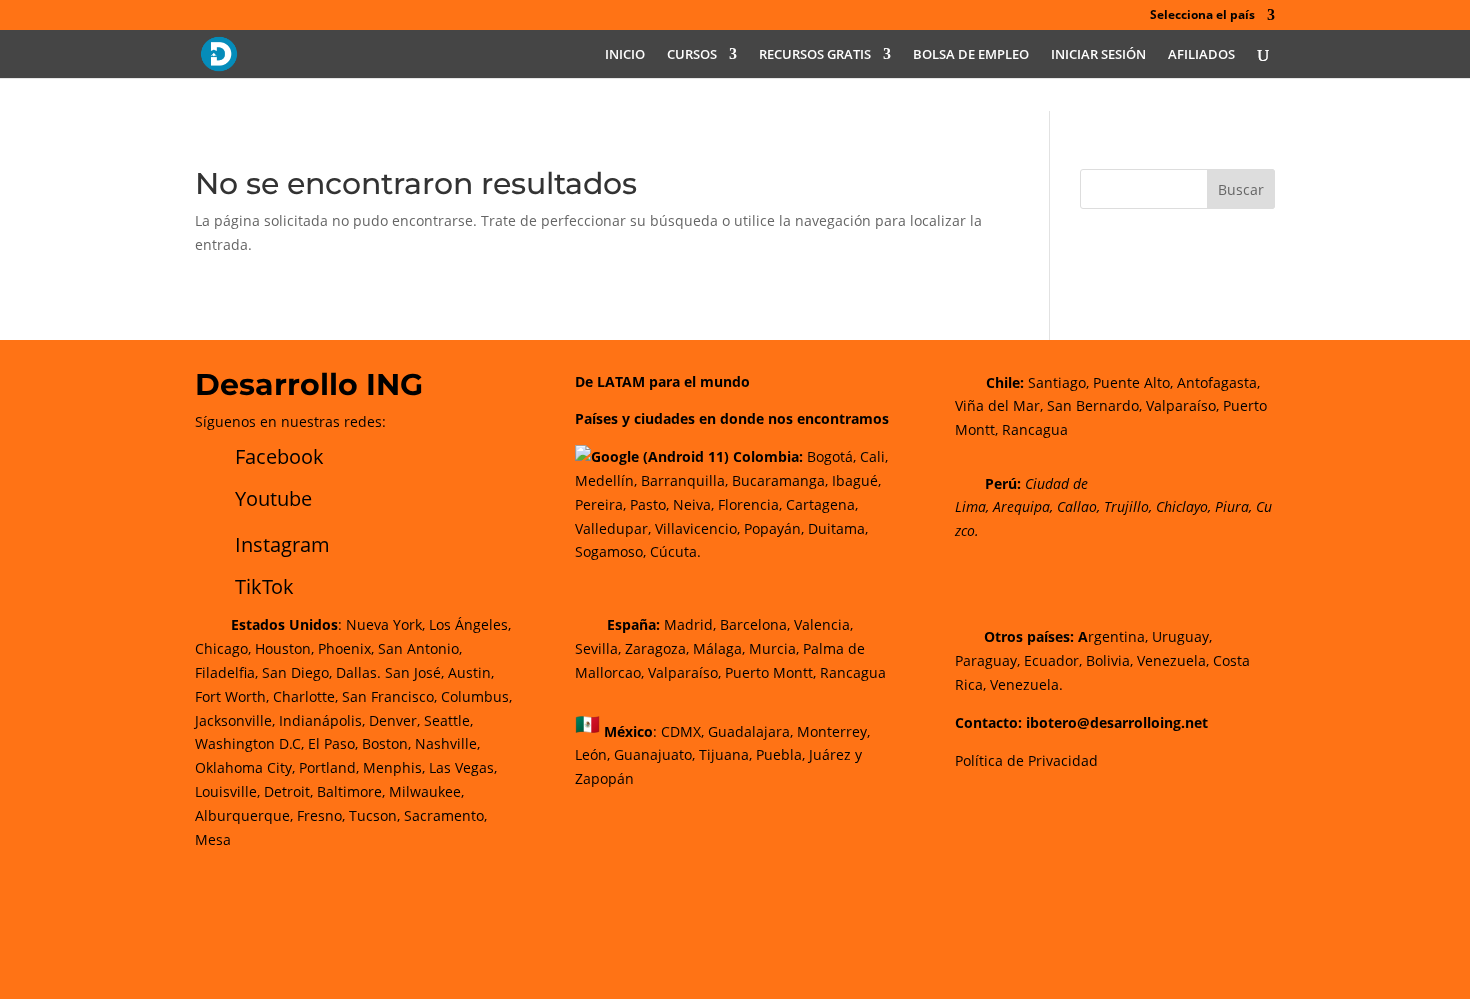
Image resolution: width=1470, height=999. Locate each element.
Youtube (273, 498)
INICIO (625, 55)
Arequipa (1021, 506)
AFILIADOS (1201, 55)
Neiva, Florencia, (729, 504)
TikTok (264, 586)
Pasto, (647, 504)
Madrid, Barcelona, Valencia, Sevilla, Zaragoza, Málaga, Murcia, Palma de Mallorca (720, 648)
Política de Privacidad (1026, 760)
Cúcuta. (675, 551)
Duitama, (838, 528)
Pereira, (600, 504)
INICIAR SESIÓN (1098, 55)
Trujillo (1126, 506)
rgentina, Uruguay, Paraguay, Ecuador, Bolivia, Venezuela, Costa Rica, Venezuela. (1102, 660)
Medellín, (606, 480)
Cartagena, (822, 504)
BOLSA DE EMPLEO (971, 55)
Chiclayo (1182, 506)
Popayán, (772, 528)
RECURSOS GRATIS (815, 55)
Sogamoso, (610, 551)
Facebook (279, 456)
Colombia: (768, 456)
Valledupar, (613, 528)
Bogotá (830, 456)
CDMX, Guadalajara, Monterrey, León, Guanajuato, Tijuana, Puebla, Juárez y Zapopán (722, 754)
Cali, (872, 456)
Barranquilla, (684, 480)
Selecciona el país (1202, 16)
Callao (1077, 506)
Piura (1232, 506)
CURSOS (692, 55)
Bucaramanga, (778, 480)
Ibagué (853, 480)
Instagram (282, 544)
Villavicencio (696, 528)
